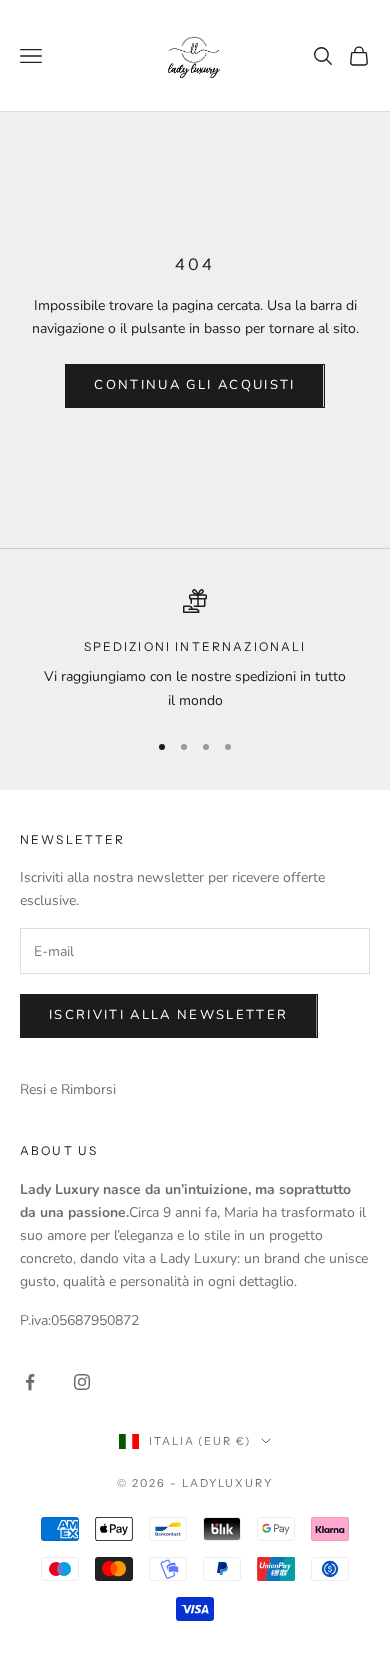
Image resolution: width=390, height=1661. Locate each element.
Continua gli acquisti (194, 385)
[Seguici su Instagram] (82, 1382)
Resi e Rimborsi (68, 1089)
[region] (195, 650)
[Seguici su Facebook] (30, 1382)
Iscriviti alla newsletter (169, 1015)
